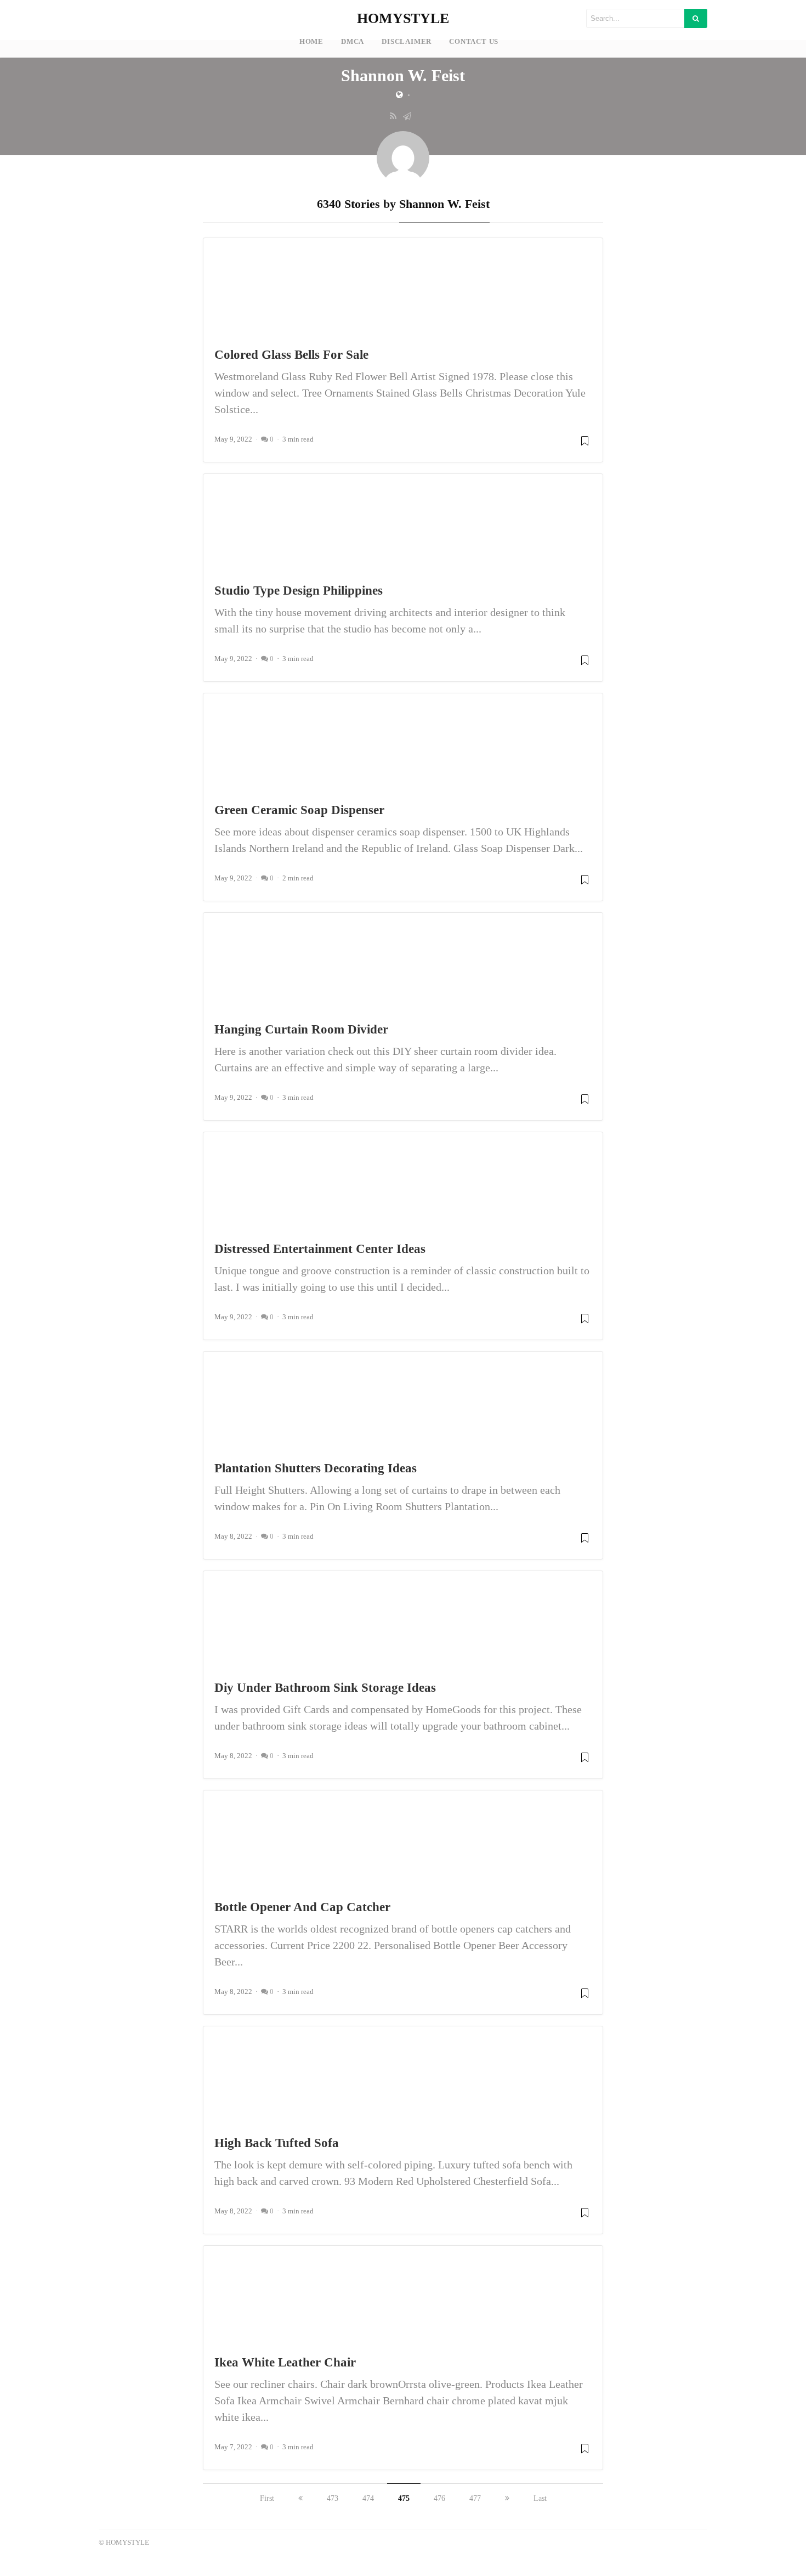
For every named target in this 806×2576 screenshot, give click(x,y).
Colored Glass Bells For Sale (291, 354)
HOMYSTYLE (403, 18)
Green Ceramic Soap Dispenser (299, 810)
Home (311, 42)
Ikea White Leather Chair (285, 2362)
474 (368, 2498)
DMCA (353, 42)
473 (333, 2498)
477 (475, 2498)
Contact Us (474, 42)
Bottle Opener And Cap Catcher (302, 1907)
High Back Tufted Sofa (277, 2143)
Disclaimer (407, 42)
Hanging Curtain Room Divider (301, 1029)
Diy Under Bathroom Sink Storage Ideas (325, 1687)
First (267, 2498)
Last (540, 2498)
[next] (507, 2498)
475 (404, 2498)
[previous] (300, 2498)
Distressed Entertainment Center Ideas (320, 1249)
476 (439, 2498)
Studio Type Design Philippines (299, 590)
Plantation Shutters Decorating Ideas (316, 1468)
